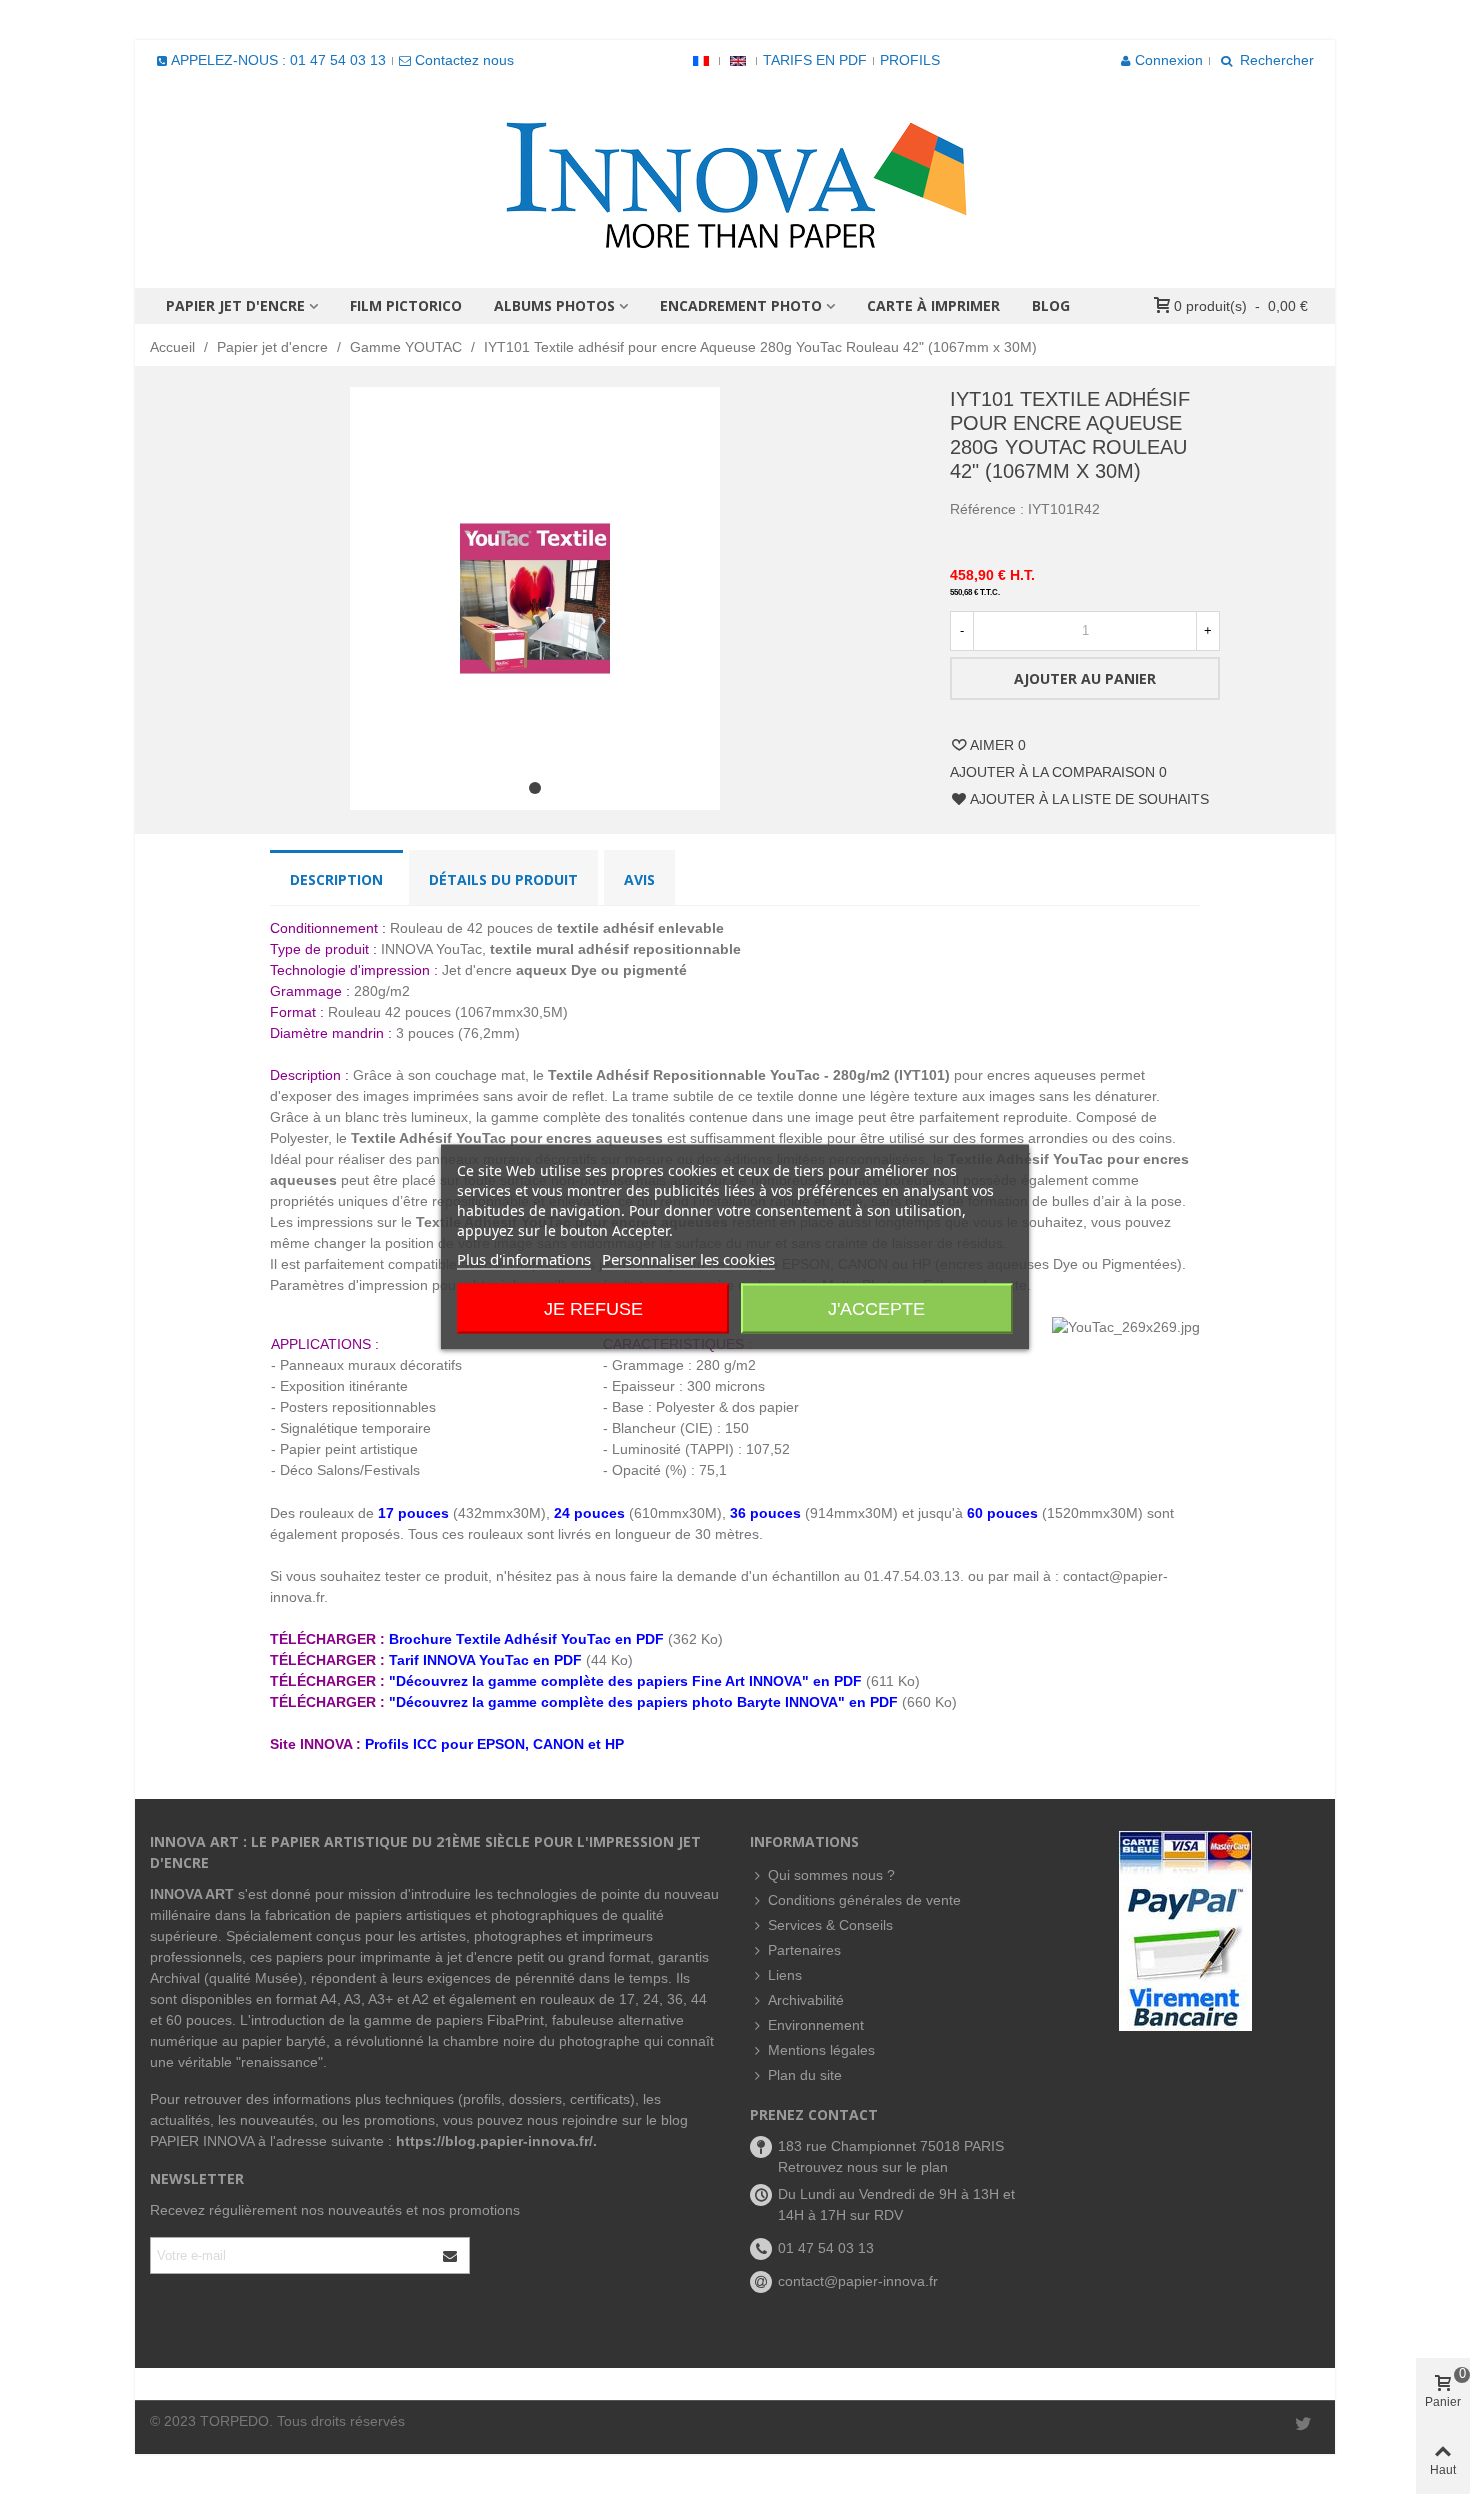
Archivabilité (806, 2000)
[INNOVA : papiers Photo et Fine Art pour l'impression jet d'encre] (735, 184)
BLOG (1051, 305)
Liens (785, 1975)
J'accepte (876, 1309)
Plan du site (805, 2075)
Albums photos (554, 305)
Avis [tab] (639, 879)
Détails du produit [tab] (503, 879)
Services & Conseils (830, 1925)
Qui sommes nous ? (831, 1875)
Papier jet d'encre (235, 305)
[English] (737, 60)
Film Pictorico (406, 305)
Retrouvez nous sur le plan (863, 2167)
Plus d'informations (524, 1259)
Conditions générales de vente (864, 1900)
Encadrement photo (741, 305)
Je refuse (593, 1309)
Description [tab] (336, 879)
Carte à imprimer (933, 305)
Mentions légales (821, 2050)
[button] (535, 788)
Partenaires (804, 1950)
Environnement (816, 2025)
